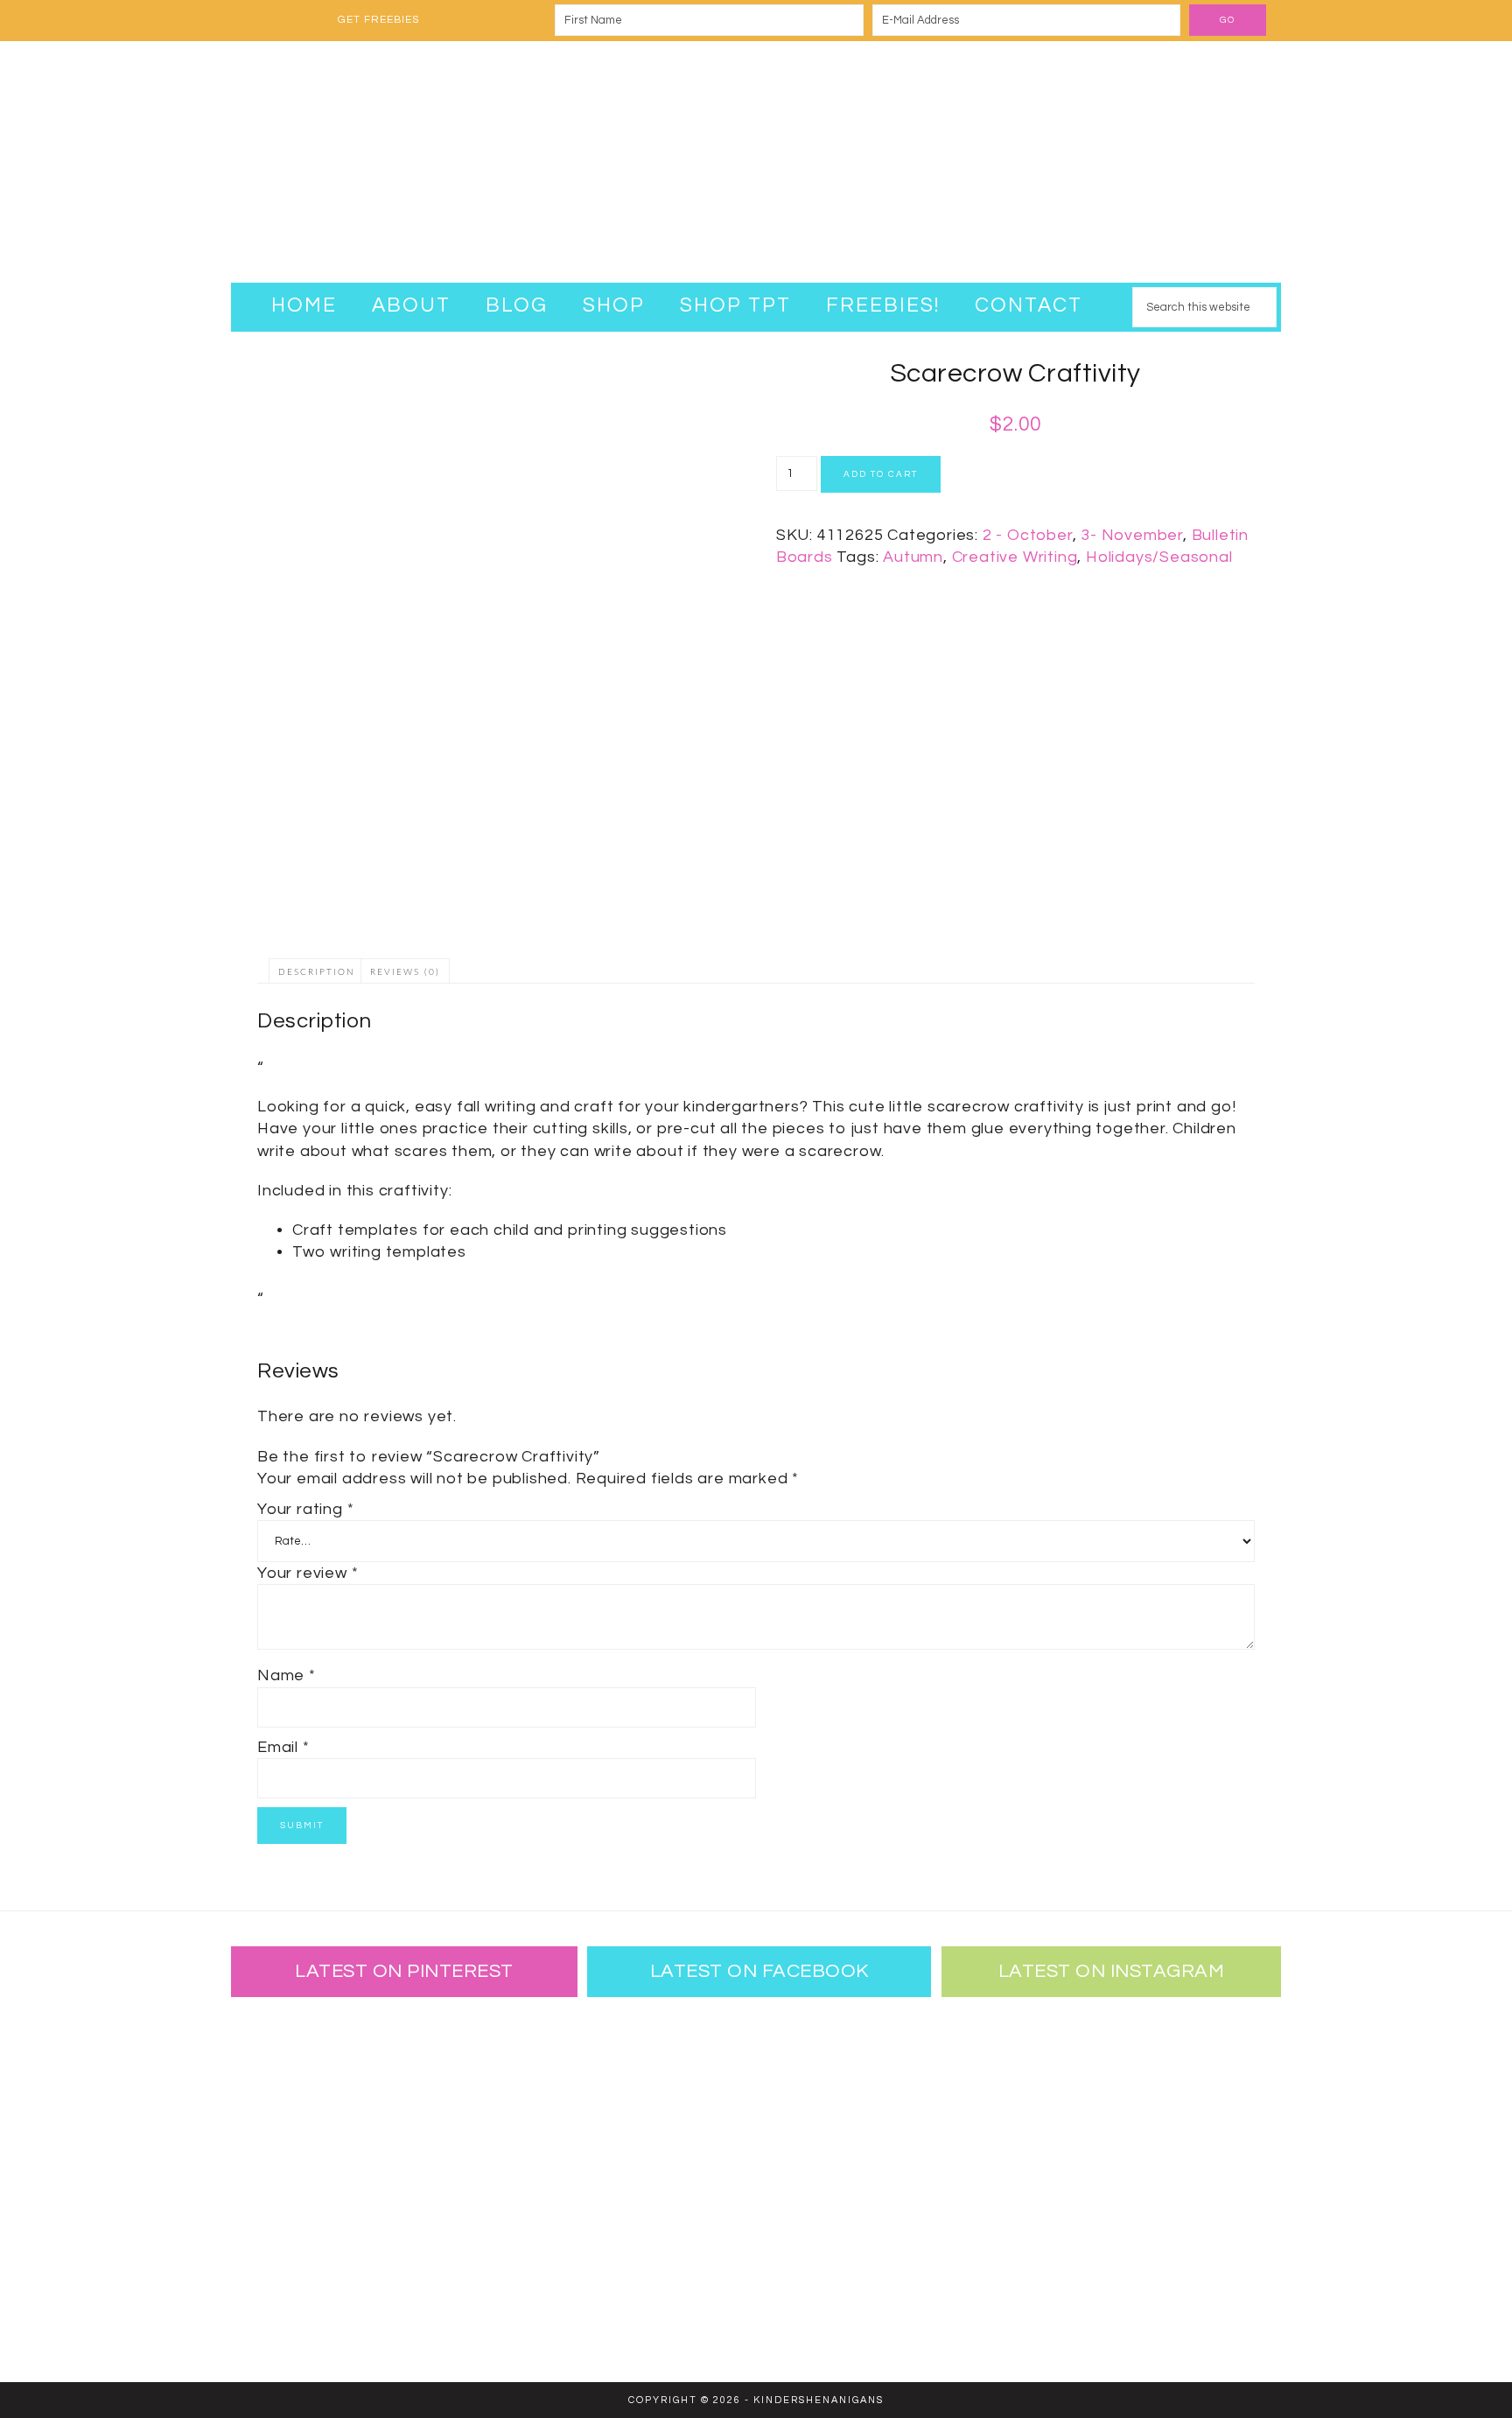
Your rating (305, 1509)
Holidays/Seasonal (1159, 557)
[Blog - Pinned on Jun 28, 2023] (288, 2063)
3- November (1132, 535)
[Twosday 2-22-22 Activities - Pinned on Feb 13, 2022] (402, 2290)
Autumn (913, 557)
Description (317, 972)
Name (287, 1675)
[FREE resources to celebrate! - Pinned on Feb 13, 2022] (288, 2290)
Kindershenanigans (756, 162)
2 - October (1028, 535)
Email (283, 1747)
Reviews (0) (405, 972)
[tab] (317, 971)
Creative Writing (1015, 557)
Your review (308, 1573)
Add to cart (881, 474)
